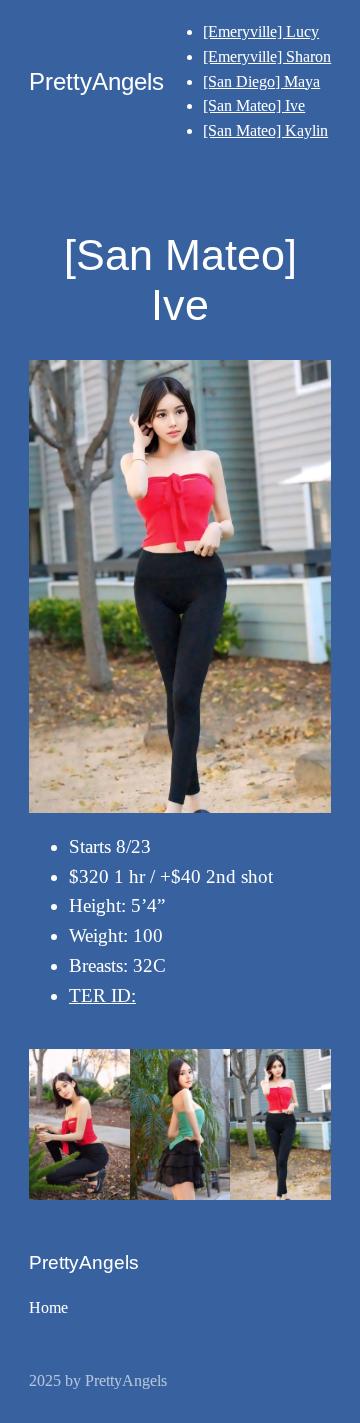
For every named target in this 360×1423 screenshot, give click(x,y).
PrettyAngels (96, 81)
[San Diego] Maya (261, 81)
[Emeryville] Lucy (261, 31)
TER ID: (102, 995)
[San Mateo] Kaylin (265, 130)
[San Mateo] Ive (254, 105)
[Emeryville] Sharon (267, 56)
